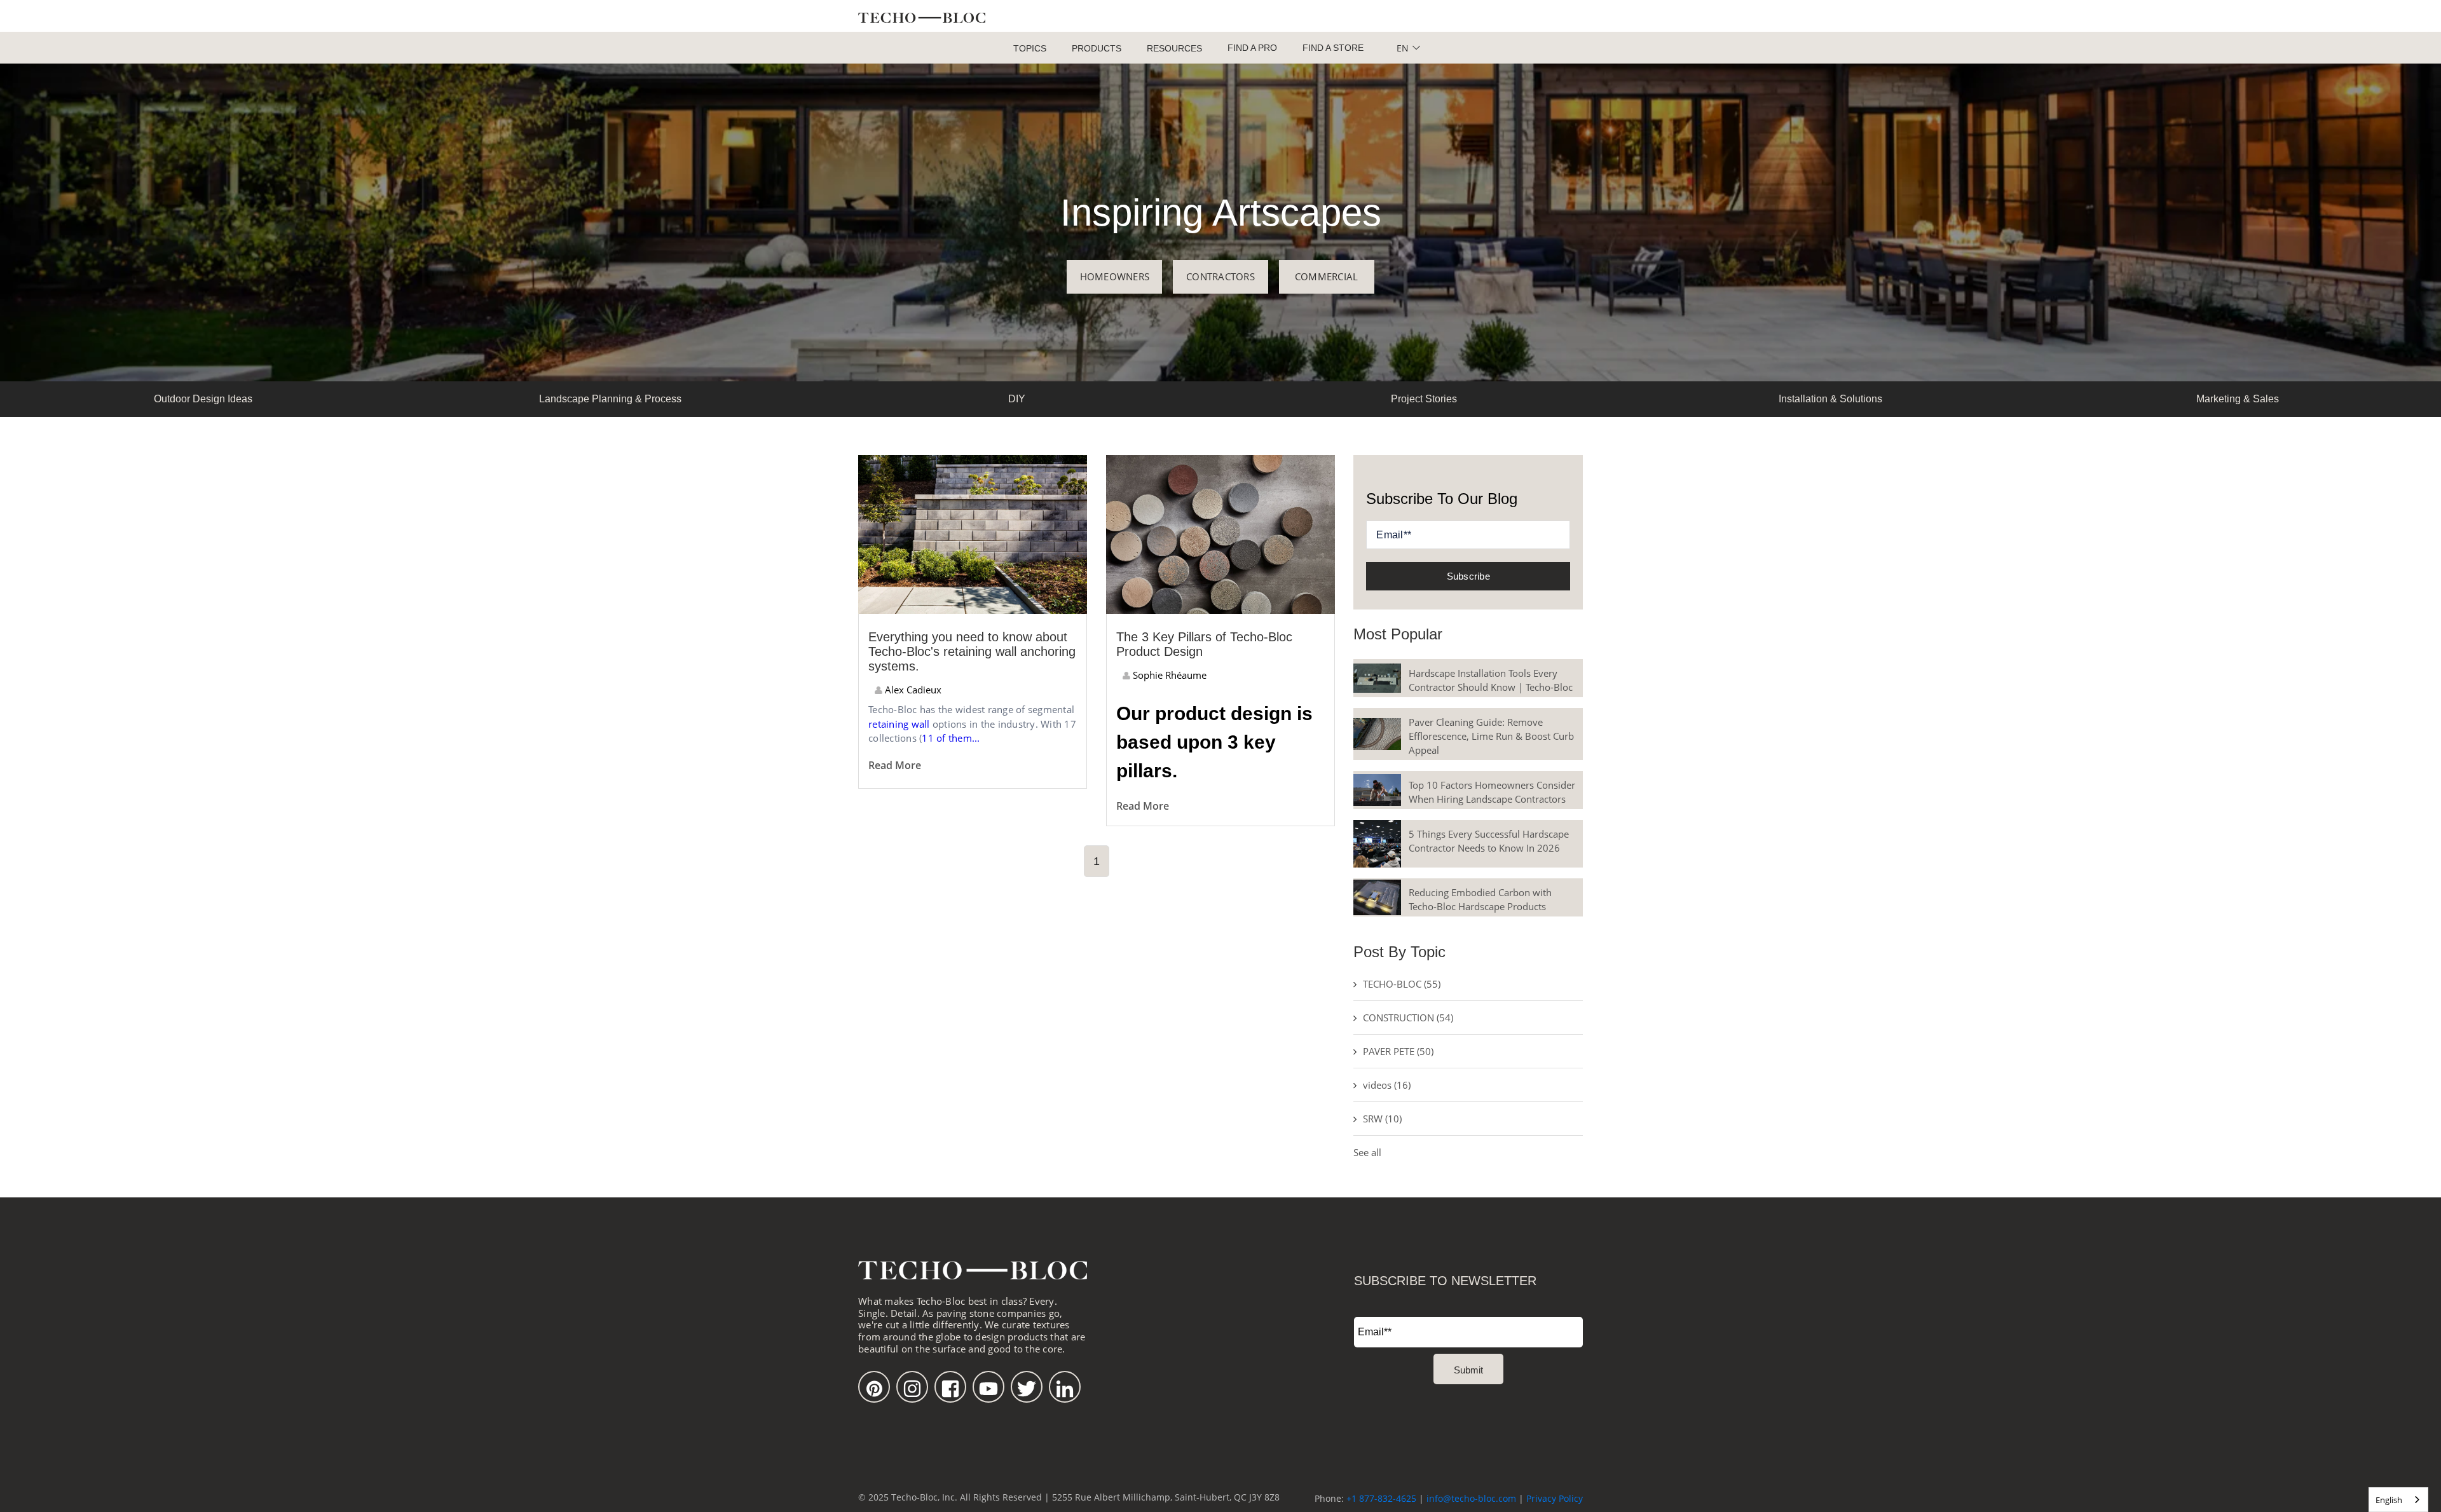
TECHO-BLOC (1402, 984)
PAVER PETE (1398, 1051)
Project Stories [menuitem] (1424, 399)
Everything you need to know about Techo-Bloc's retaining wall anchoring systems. (972, 651)
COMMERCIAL (1327, 276)
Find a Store (1333, 48)
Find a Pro (1252, 48)
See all (1367, 1152)
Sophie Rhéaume (1168, 675)
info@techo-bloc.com (1471, 1498)
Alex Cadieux (912, 690)
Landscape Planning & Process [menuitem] (610, 399)
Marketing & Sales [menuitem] (2238, 399)
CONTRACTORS (1220, 276)
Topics (1030, 48)
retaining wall (899, 724)
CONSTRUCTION (1408, 1018)
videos (1387, 1085)
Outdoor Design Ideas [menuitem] (203, 399)
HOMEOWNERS (1115, 276)
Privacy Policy (1555, 1498)
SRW (1382, 1119)
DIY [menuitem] (1017, 399)
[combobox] (2398, 1500)
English (2389, 1500)
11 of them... (951, 738)
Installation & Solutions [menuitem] (1830, 399)
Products (1097, 48)
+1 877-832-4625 (1381, 1498)
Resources (1174, 48)
